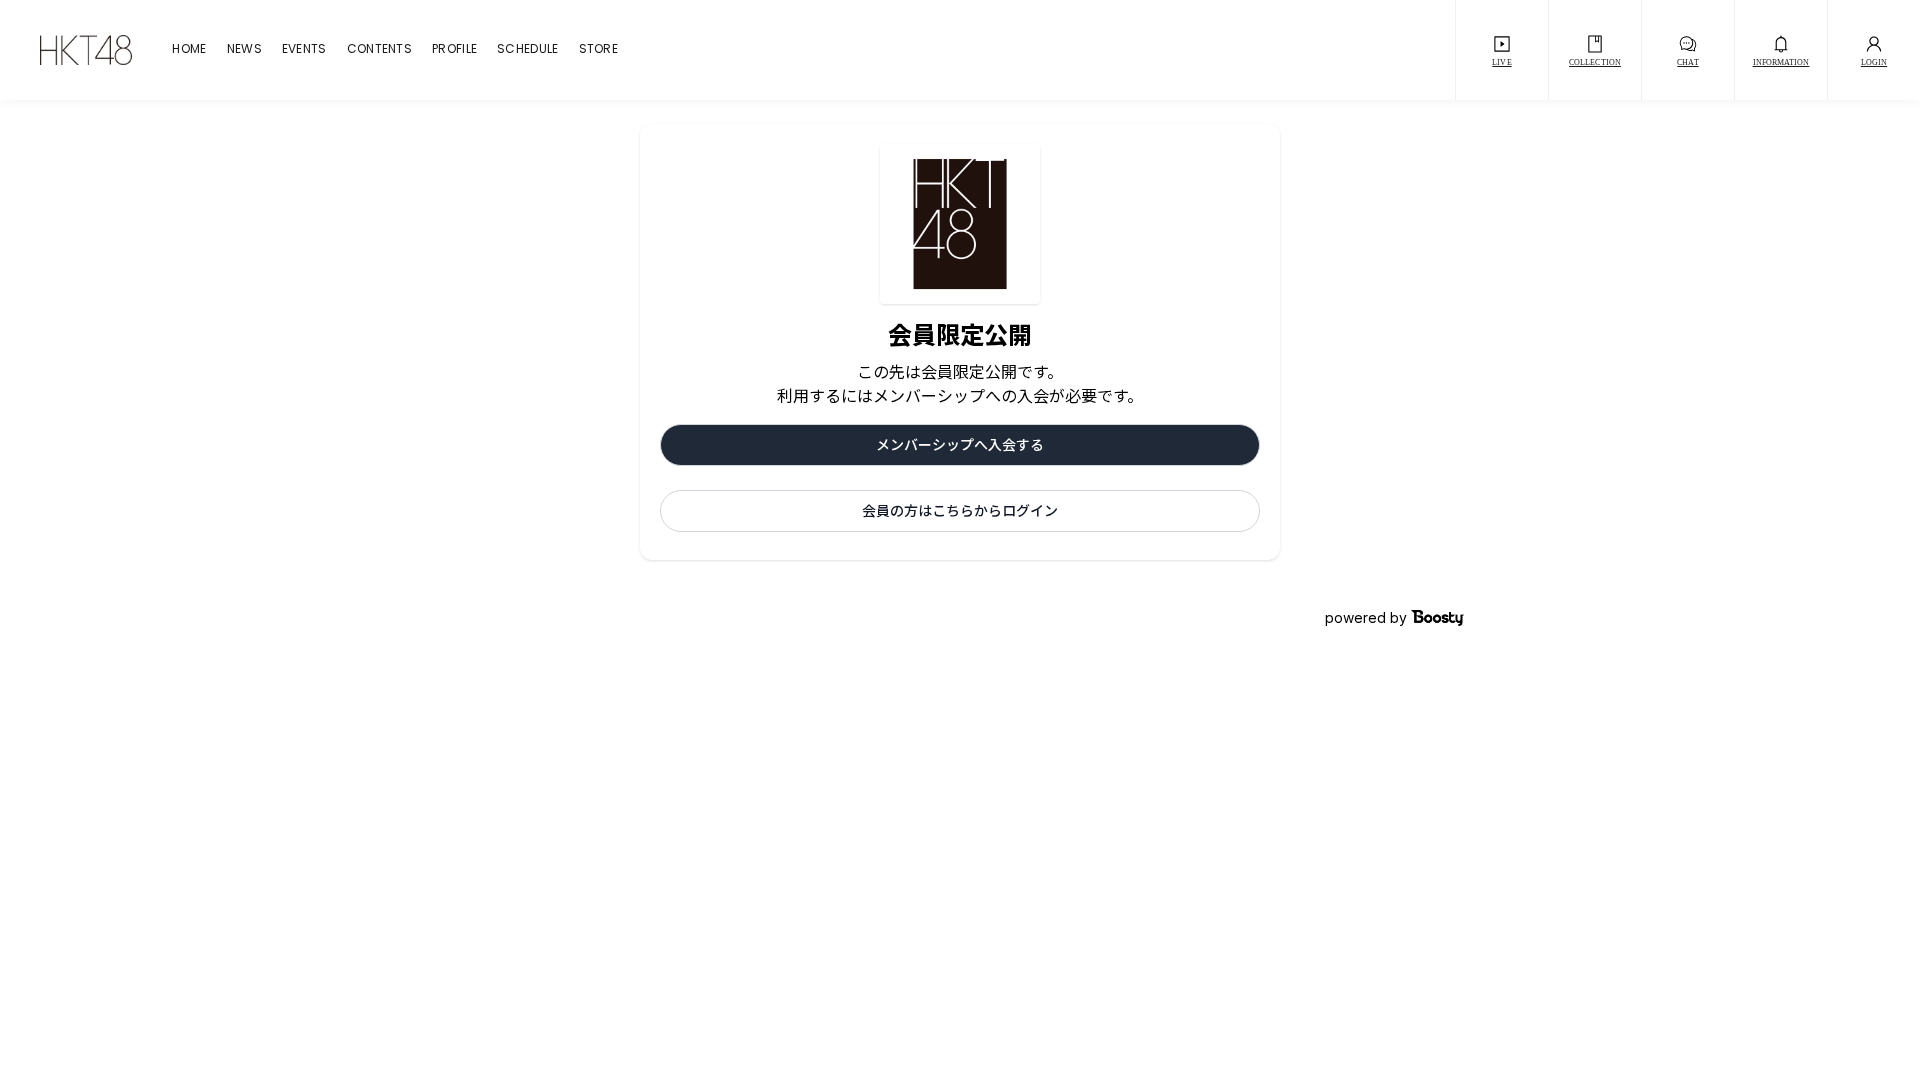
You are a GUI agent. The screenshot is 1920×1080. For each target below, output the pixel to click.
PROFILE (454, 50)
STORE (599, 50)
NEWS (244, 50)
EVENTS (304, 50)
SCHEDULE (527, 50)
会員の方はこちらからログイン (960, 510)
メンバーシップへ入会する (960, 444)
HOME (189, 50)
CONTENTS (379, 50)
